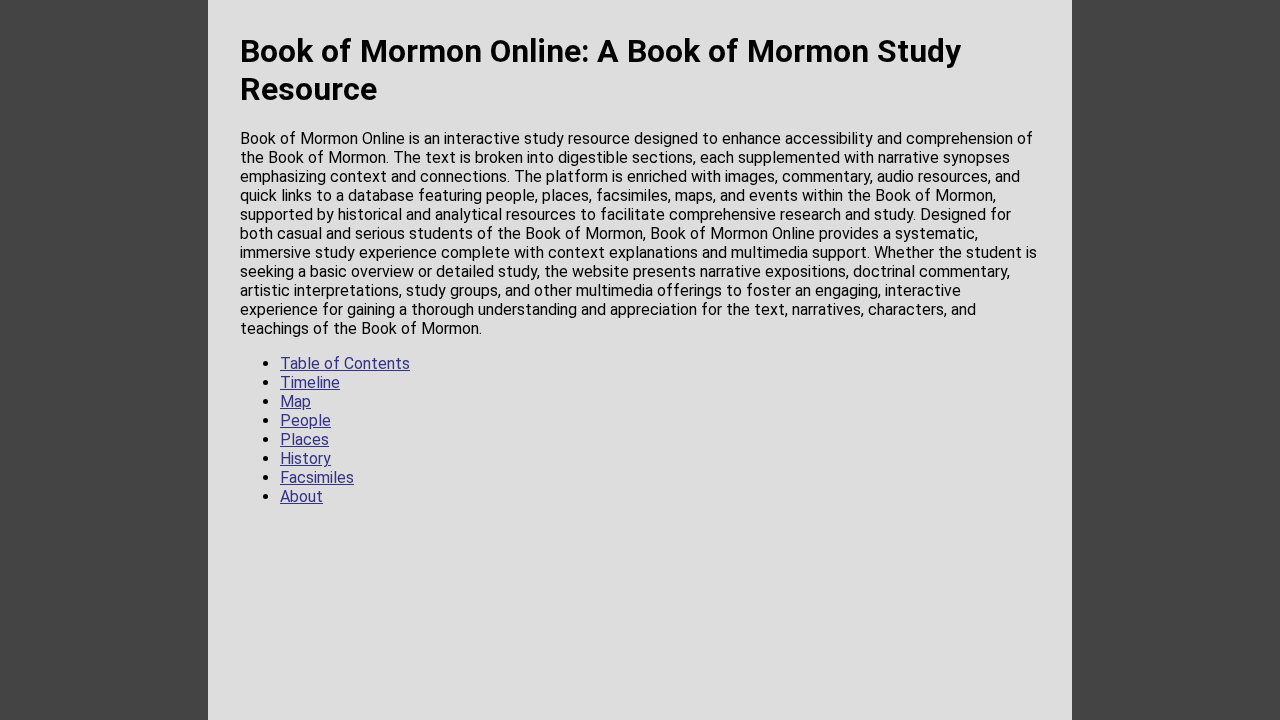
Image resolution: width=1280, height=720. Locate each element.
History (305, 458)
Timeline (310, 382)
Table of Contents (345, 363)
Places (304, 439)
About (301, 496)
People (305, 420)
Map (295, 401)
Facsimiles (317, 477)
